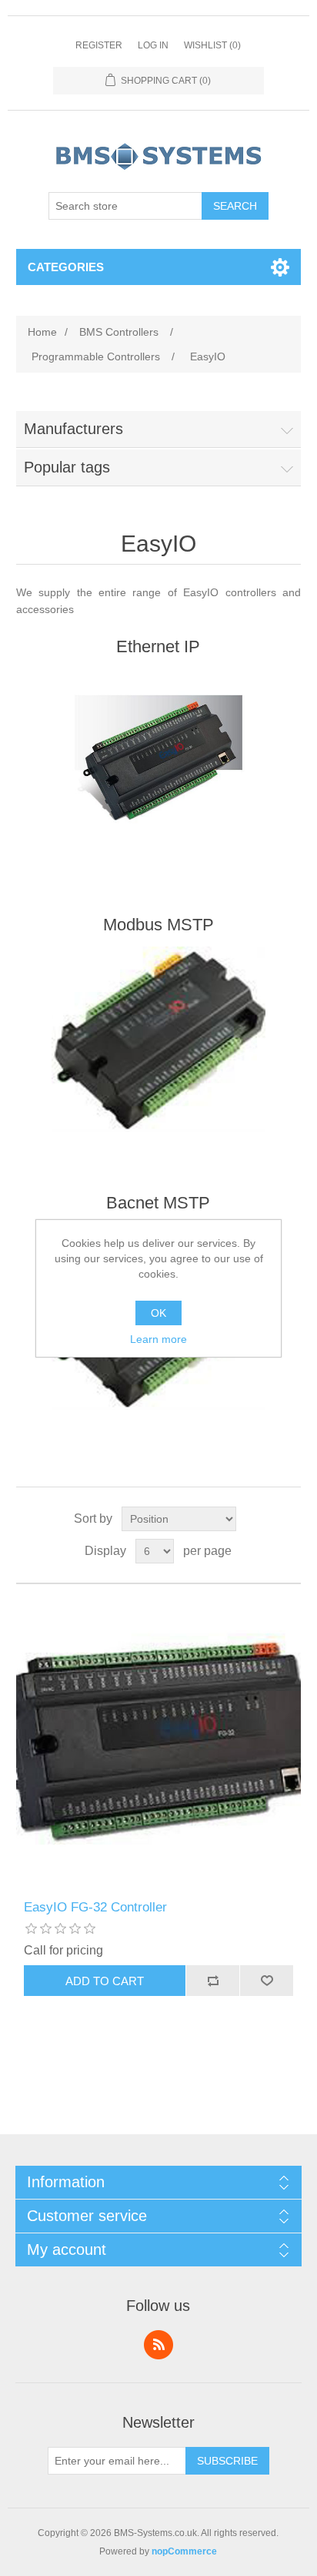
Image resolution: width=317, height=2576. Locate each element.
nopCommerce (184, 2551)
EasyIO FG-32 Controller (95, 1907)
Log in (153, 45)
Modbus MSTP (158, 925)
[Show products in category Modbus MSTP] (159, 1039)
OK (158, 1313)
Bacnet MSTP (158, 1203)
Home (42, 332)
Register (99, 45)
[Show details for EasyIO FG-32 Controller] (159, 1742)
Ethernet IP (158, 646)
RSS (158, 2345)
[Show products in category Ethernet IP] (159, 761)
